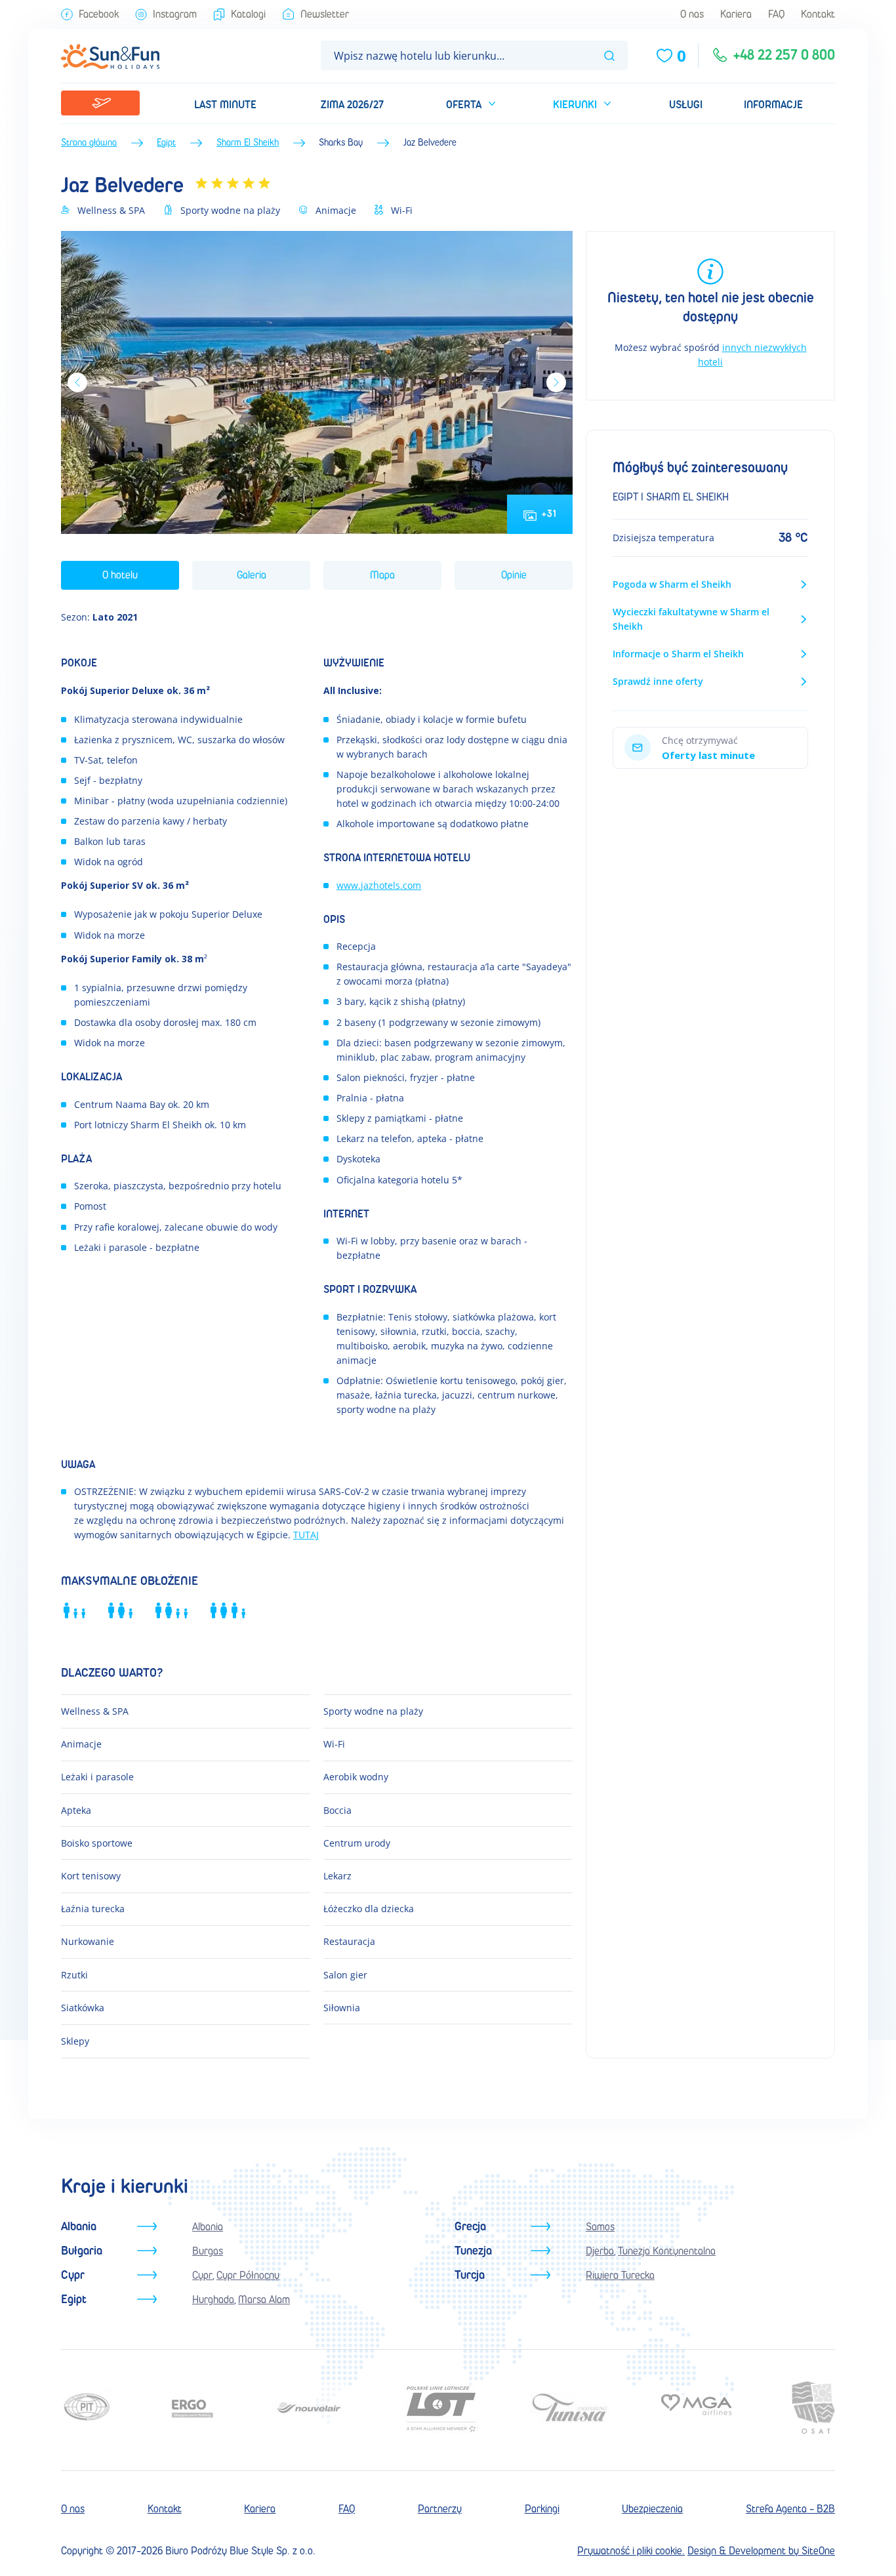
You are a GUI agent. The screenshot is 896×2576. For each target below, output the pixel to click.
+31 (549, 514)
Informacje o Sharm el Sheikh (678, 654)
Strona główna (89, 143)
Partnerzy (440, 2509)
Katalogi (248, 14)
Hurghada (213, 2300)
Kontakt (818, 14)
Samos (600, 2227)
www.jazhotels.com (379, 885)
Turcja (470, 2275)
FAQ (776, 14)
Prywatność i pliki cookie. (631, 2551)
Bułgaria (82, 2251)
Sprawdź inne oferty (658, 681)
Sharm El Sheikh (248, 143)
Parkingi (542, 2509)
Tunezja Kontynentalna (667, 2251)
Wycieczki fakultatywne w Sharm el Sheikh (691, 619)
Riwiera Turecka (620, 2275)
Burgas (208, 2251)
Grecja (470, 2227)
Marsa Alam (264, 2300)
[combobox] (474, 55)
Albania (79, 2227)
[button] (469, 103)
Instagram (175, 14)
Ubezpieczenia (652, 2509)
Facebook (99, 14)
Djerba (600, 2251)
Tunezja (473, 2251)
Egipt (166, 143)
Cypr (73, 2275)
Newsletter (325, 14)
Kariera (736, 14)
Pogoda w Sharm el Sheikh (672, 584)
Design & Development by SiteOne (761, 2551)
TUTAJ (306, 1535)
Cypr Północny (248, 2275)
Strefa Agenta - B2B (790, 2509)
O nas (692, 14)
